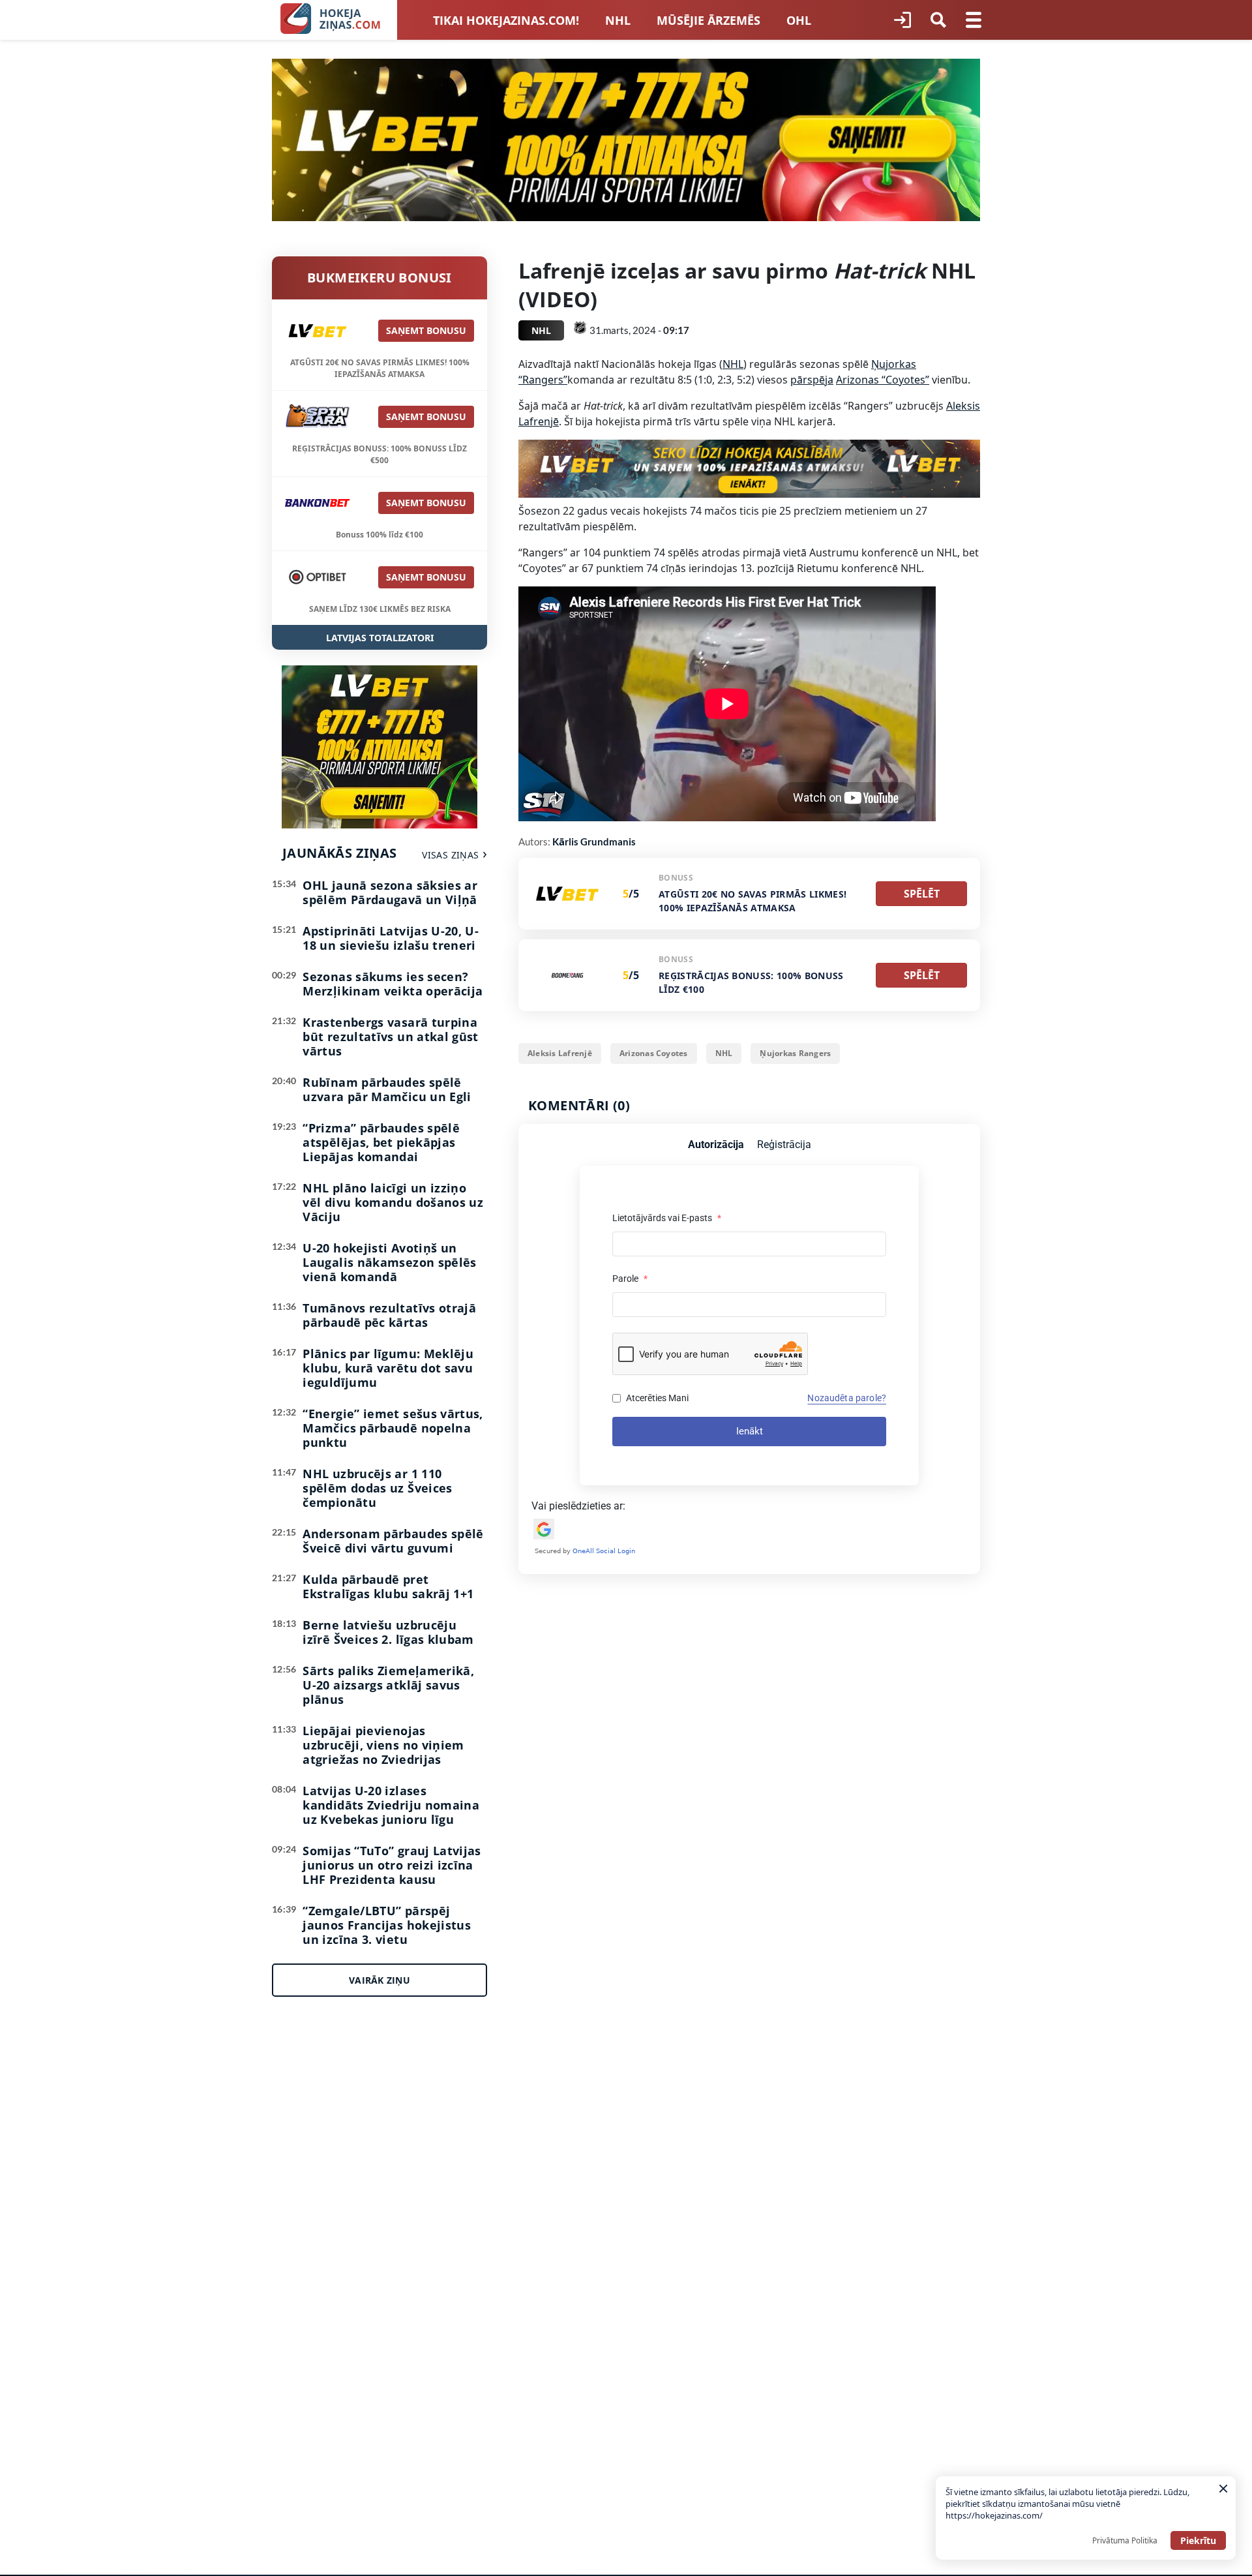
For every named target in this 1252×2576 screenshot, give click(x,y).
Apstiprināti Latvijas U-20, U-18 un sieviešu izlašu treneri (391, 938)
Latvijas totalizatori (380, 638)
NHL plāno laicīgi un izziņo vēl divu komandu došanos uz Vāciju (393, 1202)
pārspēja (812, 380)
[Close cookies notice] (1223, 2489)
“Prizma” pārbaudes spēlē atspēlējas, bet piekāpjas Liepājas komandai (381, 1142)
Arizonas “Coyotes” (883, 380)
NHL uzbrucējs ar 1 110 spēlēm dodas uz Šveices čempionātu (377, 1488)
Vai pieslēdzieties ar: (578, 1506)
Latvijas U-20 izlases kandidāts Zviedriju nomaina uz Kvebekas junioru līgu (391, 1805)
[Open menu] (974, 20)
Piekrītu (1198, 2540)
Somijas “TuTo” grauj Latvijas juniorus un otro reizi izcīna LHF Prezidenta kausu (392, 1865)
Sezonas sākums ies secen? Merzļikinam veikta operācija (393, 984)
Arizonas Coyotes (654, 1053)
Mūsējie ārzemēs (708, 20)
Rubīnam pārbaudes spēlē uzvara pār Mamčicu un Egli (387, 1089)
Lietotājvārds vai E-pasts (667, 1218)
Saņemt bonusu (426, 330)
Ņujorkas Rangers (795, 1053)
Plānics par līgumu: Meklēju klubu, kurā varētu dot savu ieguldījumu (388, 1368)
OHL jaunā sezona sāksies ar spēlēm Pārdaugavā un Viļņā (390, 892)
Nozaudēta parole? (847, 1398)
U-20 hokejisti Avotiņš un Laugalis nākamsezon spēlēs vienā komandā (389, 1262)
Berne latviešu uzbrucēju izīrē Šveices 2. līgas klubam (388, 1632)
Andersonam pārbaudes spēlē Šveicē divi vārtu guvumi (393, 1541)
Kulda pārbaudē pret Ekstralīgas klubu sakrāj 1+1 (388, 1586)
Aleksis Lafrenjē (560, 1053)
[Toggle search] (938, 20)
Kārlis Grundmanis (594, 841)
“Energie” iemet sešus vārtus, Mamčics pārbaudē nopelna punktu (393, 1428)
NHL (618, 20)
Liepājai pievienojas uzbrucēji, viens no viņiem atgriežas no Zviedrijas (383, 1745)
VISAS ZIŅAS (450, 855)
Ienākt (750, 1431)
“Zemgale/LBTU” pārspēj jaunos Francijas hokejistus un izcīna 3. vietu (387, 1925)
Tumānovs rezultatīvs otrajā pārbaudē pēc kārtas (389, 1315)
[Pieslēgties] (902, 20)
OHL (799, 20)
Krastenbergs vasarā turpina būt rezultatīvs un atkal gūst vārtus (390, 1037)
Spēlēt (922, 894)
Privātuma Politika (1125, 2540)
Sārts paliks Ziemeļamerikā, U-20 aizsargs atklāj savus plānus (388, 1685)
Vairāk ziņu (380, 1980)
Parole (630, 1279)
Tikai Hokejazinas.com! (506, 20)
